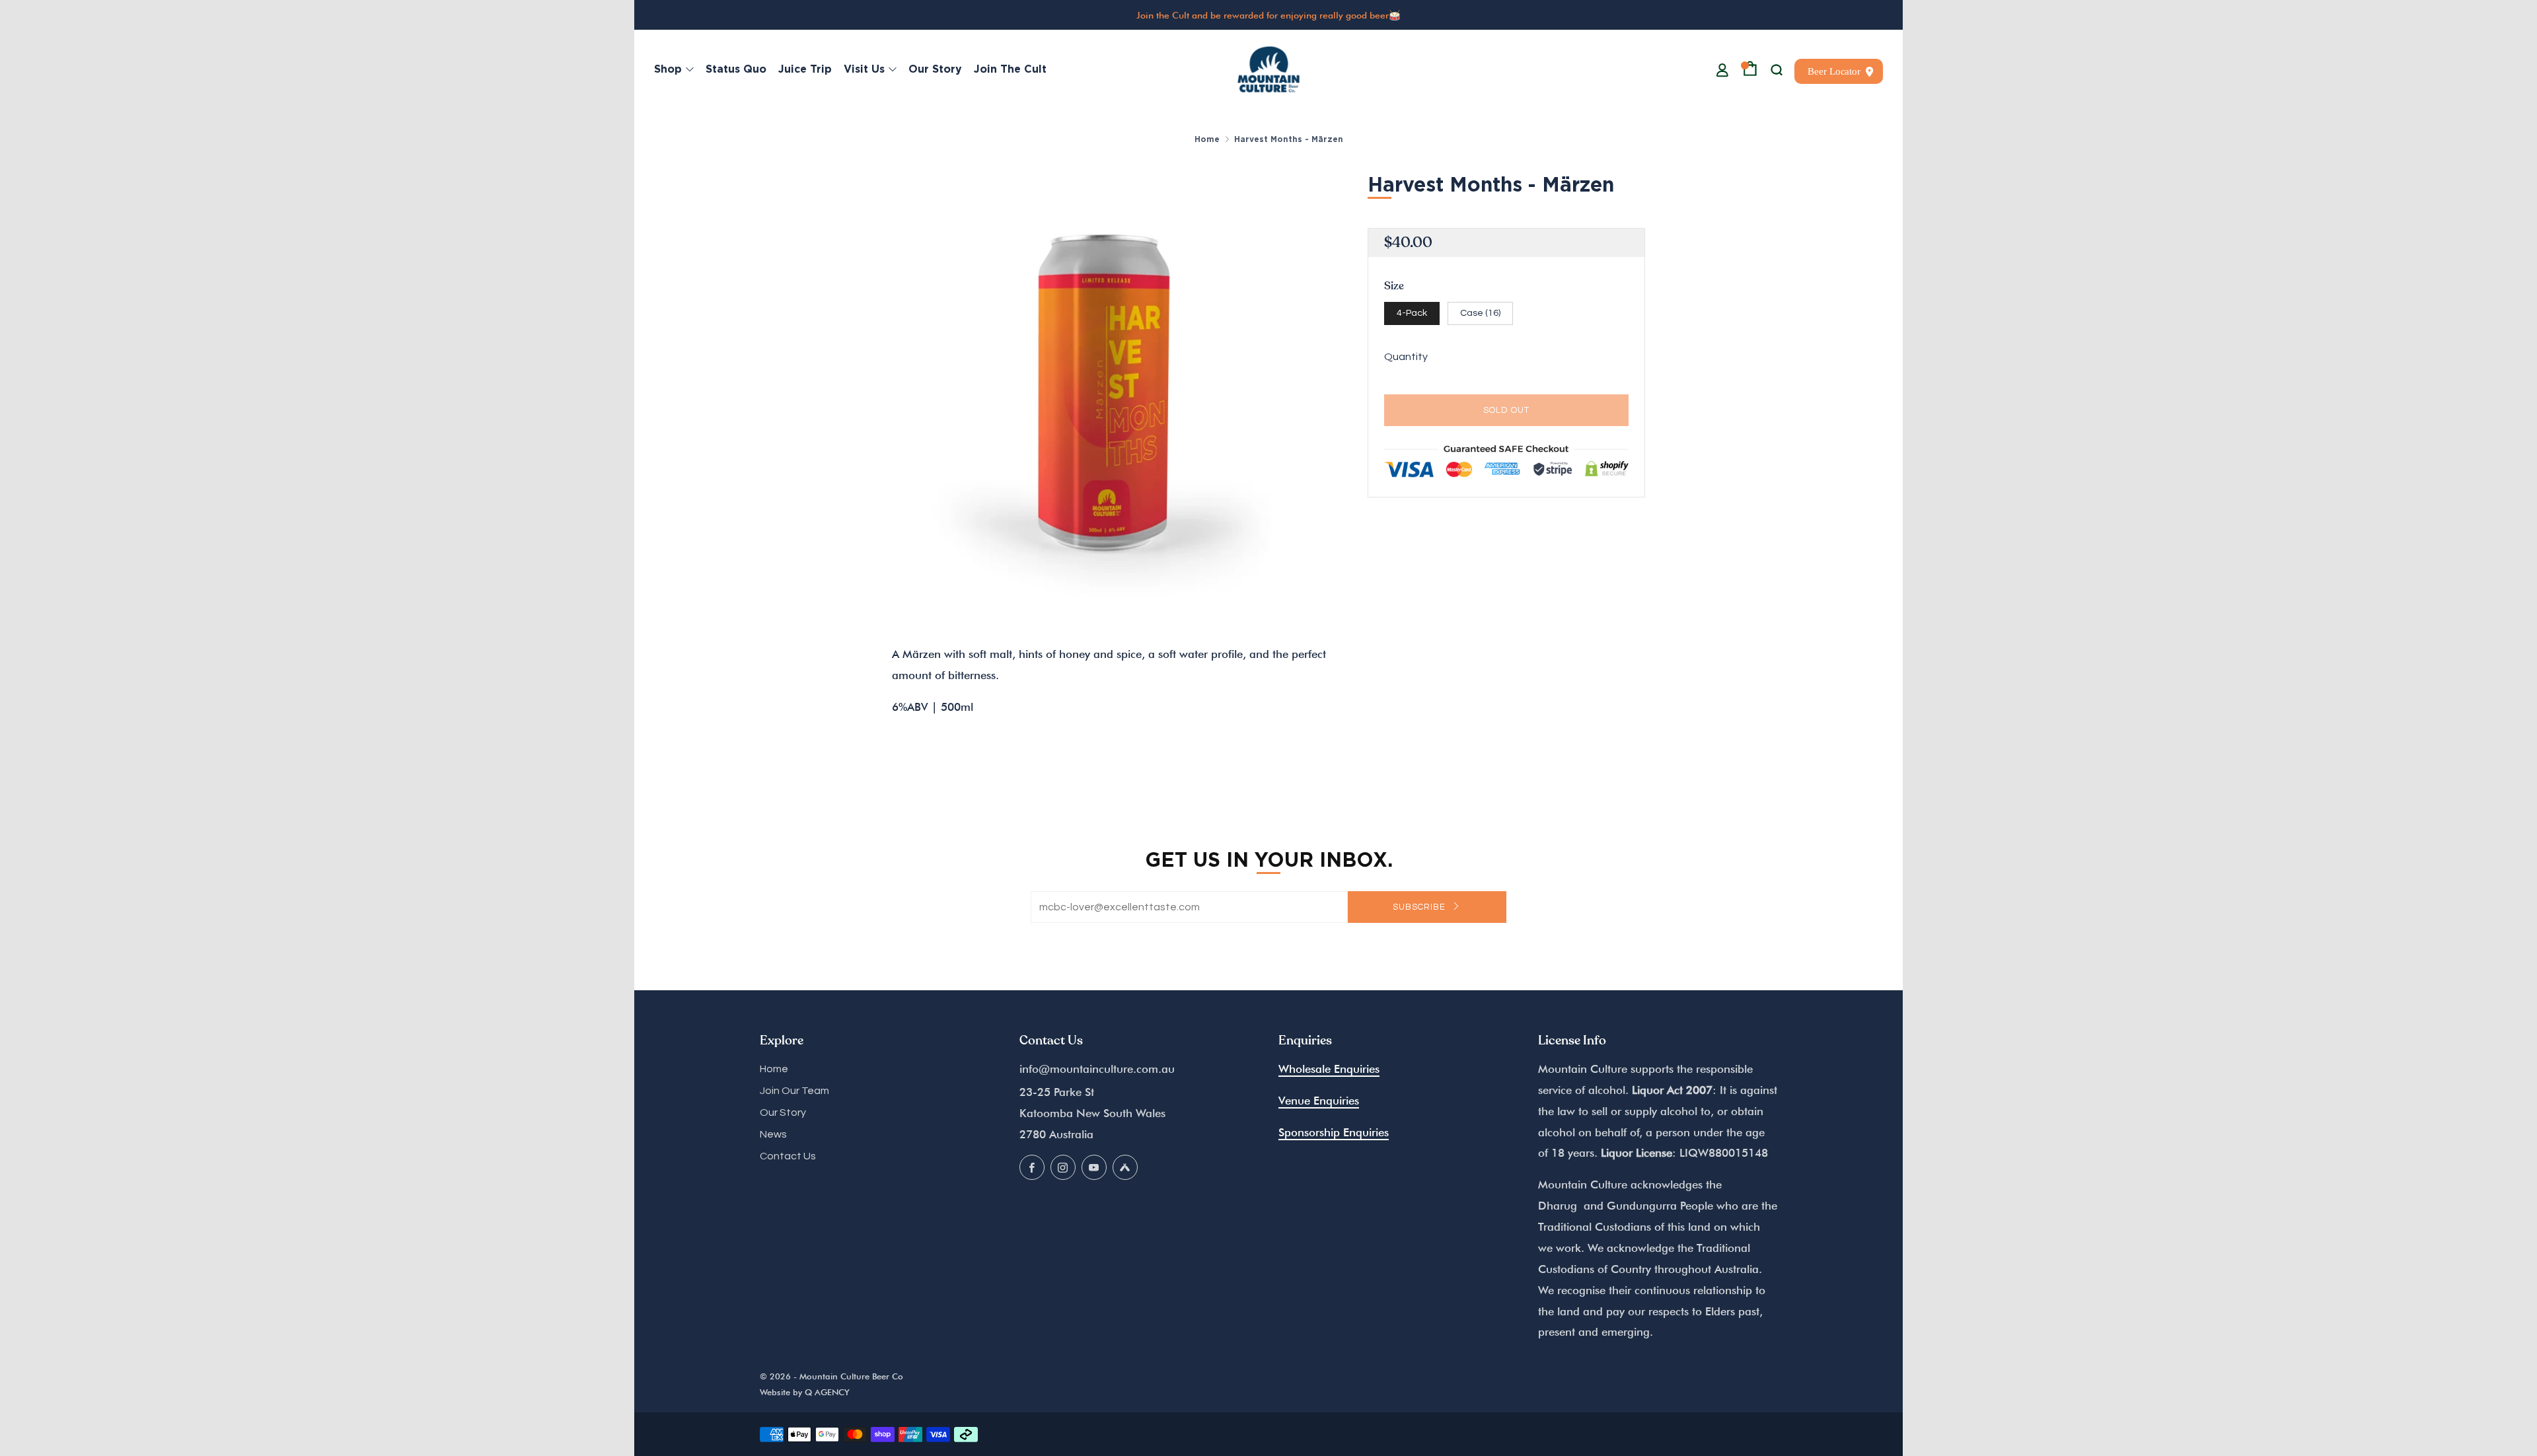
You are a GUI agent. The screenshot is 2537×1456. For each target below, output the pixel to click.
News (773, 1134)
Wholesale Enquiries (1329, 1069)
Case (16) (1480, 313)
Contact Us (788, 1156)
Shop (668, 69)
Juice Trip (805, 69)
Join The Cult (1010, 69)
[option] (1110, 386)
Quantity (1406, 357)
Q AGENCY (827, 1392)
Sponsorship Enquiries (1334, 1132)
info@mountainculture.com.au (1097, 1069)
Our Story (935, 69)
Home (1207, 139)
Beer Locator (1834, 71)
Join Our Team (794, 1091)
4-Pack (1412, 313)
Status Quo (736, 69)
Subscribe (1420, 907)
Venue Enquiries (1319, 1101)
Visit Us (864, 69)
